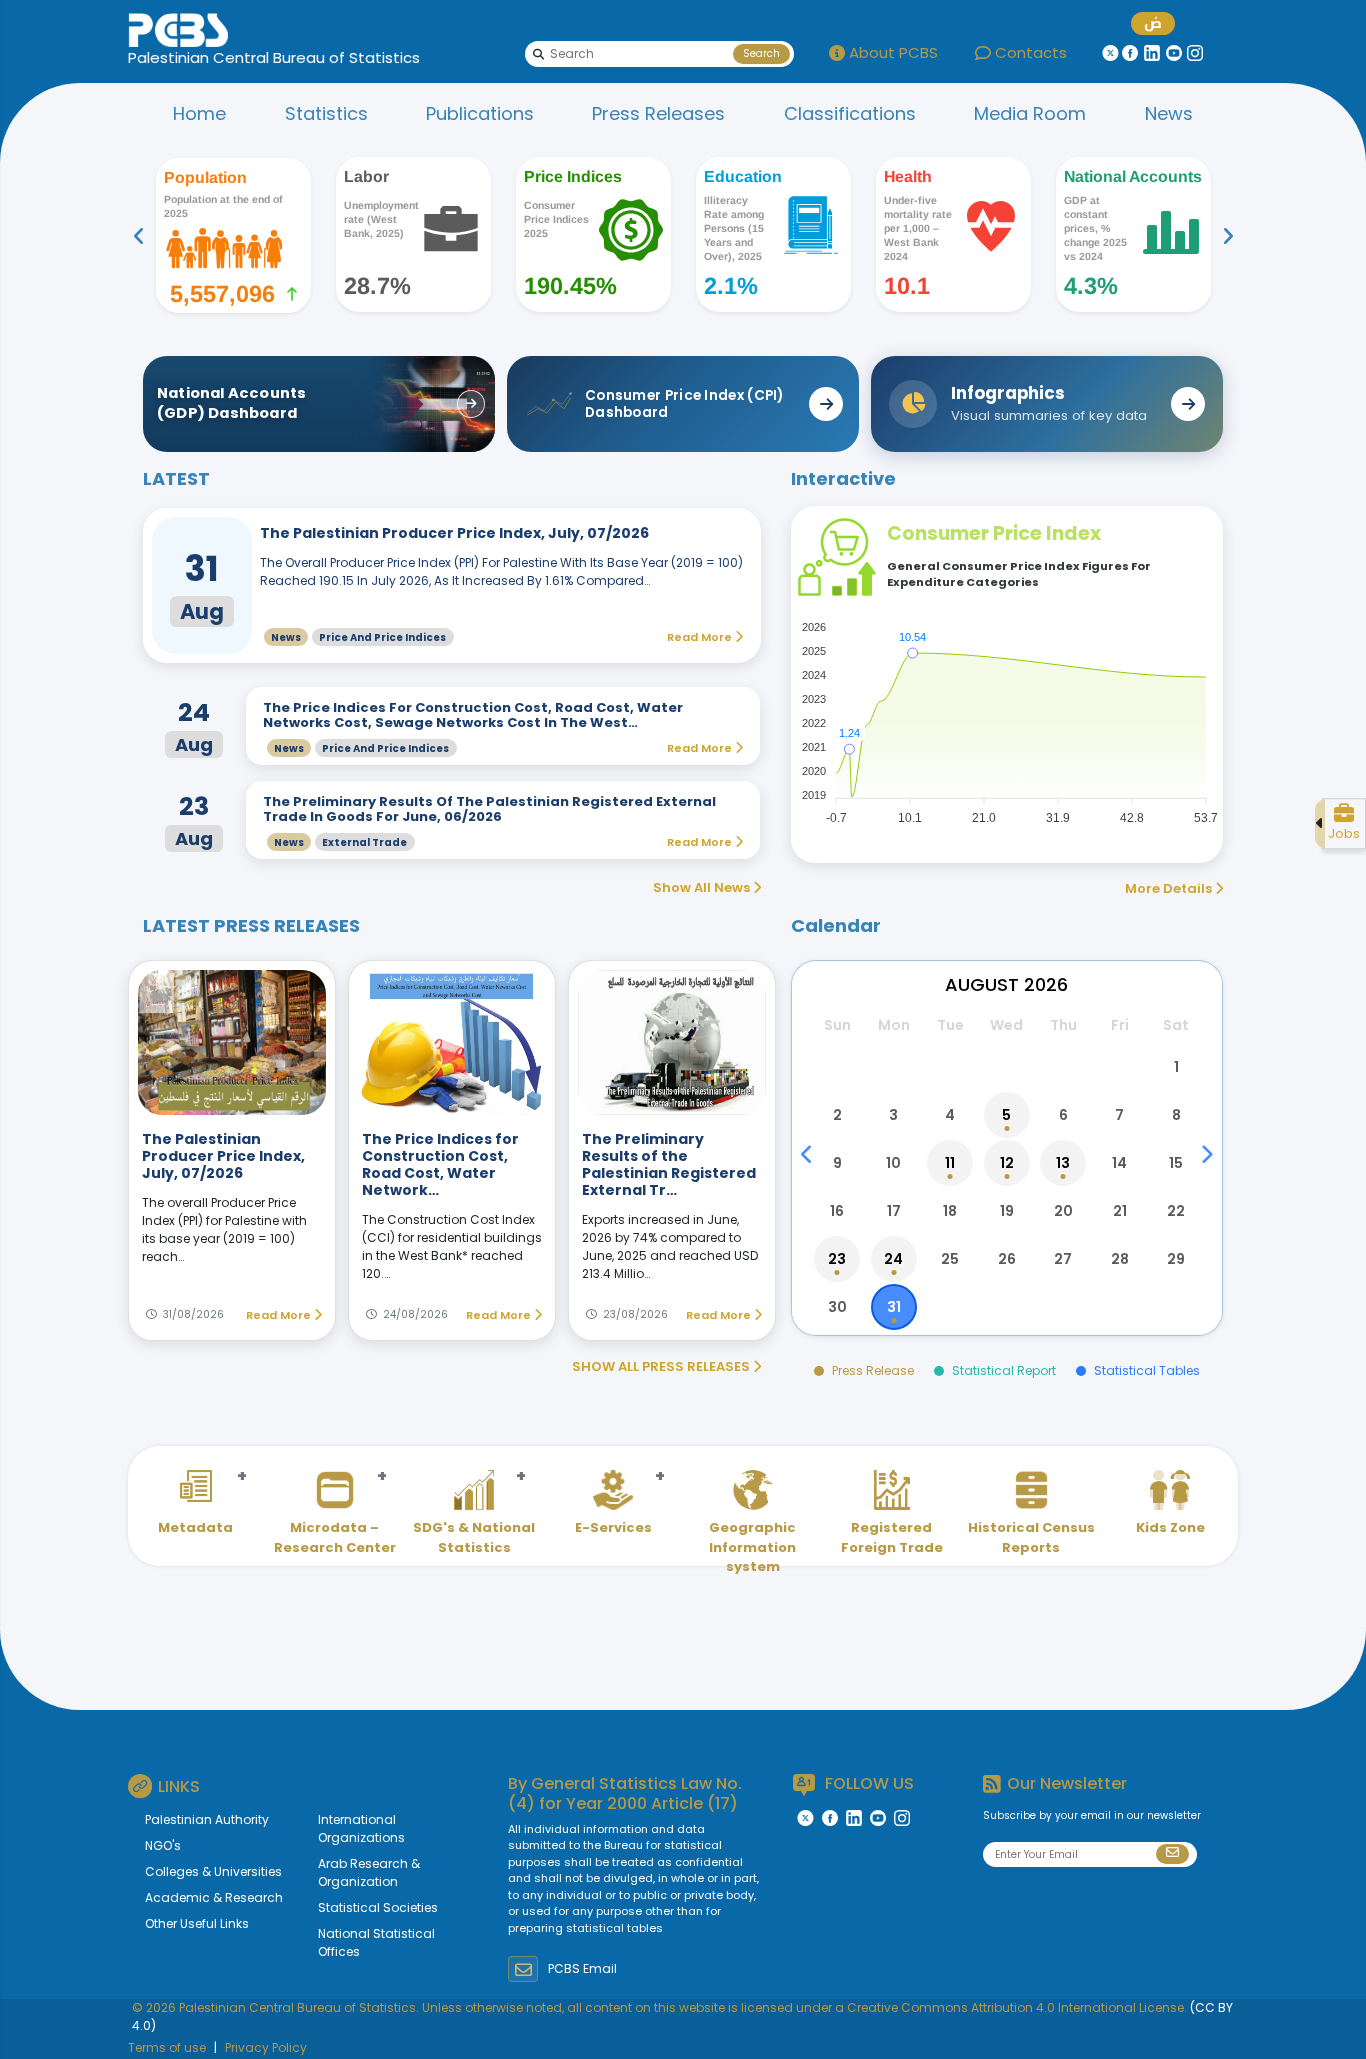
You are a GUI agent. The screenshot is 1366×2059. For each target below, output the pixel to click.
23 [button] (837, 1259)
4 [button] (950, 1115)
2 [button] (837, 1115)
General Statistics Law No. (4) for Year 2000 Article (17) (625, 1793)
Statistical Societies (378, 1907)
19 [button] (1007, 1211)
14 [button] (1119, 1163)
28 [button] (1120, 1259)
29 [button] (1176, 1259)
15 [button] (1176, 1163)
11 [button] (950, 1163)
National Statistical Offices (376, 1942)
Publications (480, 113)
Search (761, 53)
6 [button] (1063, 1115)
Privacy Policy (266, 2047)
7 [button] (1119, 1115)
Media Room (1030, 113)
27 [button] (1063, 1259)
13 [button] (1063, 1163)
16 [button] (837, 1211)
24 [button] (893, 1259)
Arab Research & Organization (369, 1872)
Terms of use (167, 2047)
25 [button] (950, 1259)
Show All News (703, 887)
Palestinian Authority (207, 1819)
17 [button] (894, 1211)
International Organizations (361, 1828)
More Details (1170, 888)
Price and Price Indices (382, 637)
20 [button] (1063, 1211)
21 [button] (1120, 1211)
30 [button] (837, 1307)
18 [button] (950, 1211)
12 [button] (1007, 1163)
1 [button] (1176, 1067)
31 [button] (894, 1307)
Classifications (850, 113)
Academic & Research (214, 1897)
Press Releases (658, 113)
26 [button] (1007, 1259)
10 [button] (893, 1163)
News (1169, 113)
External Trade (364, 842)
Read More (280, 1315)
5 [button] (1006, 1115)
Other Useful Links (197, 1923)
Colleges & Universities (213, 1871)
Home (199, 113)
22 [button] (1176, 1211)
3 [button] (893, 1115)
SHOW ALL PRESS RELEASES (662, 1366)
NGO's (163, 1845)
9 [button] (837, 1163)
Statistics (326, 113)
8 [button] (1176, 1115)
